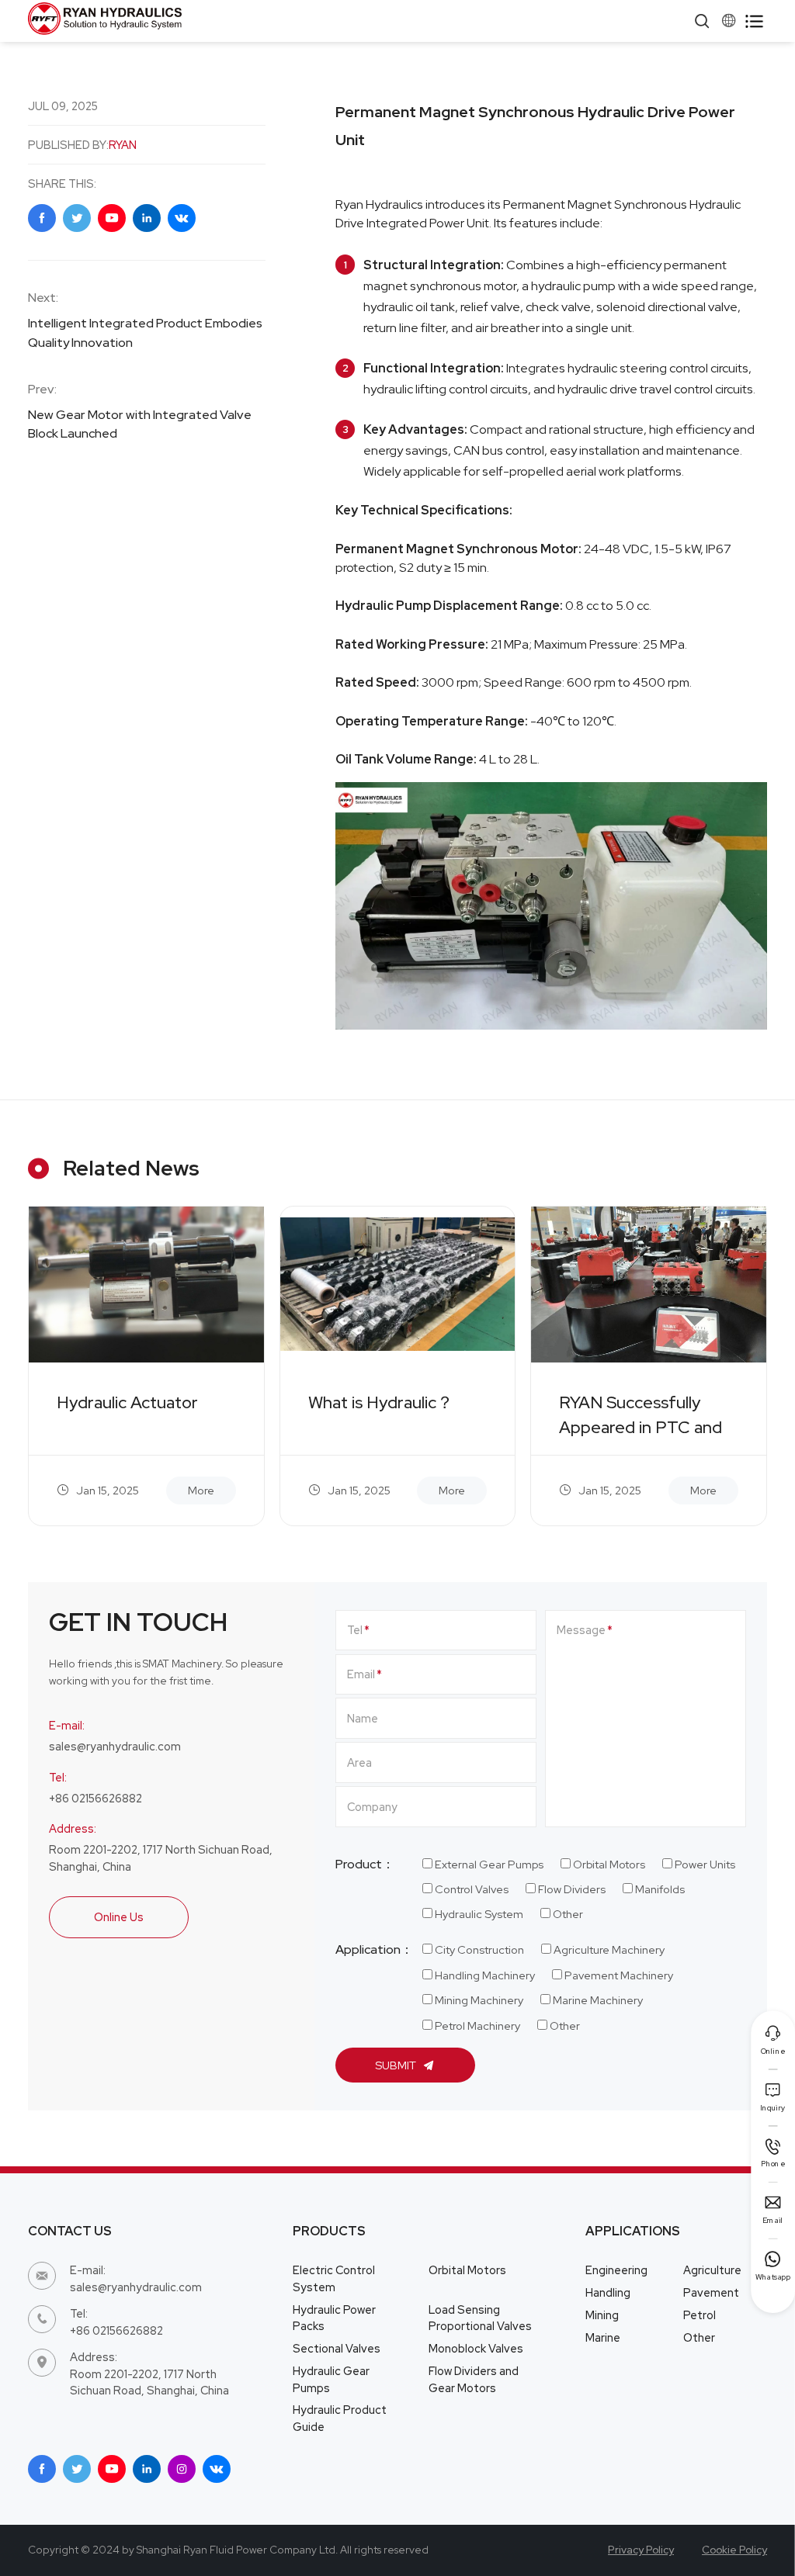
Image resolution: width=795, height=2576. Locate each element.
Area (359, 1762)
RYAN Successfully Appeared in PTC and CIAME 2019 (641, 1416)
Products (329, 2231)
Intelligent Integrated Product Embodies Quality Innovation (145, 332)
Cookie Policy (734, 2550)
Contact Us (70, 2231)
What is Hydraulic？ (381, 1402)
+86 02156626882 (95, 1798)
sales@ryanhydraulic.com (115, 1746)
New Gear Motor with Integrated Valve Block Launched (140, 424)
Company (372, 1807)
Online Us (119, 1917)
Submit (397, 2065)
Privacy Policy (641, 2550)
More (201, 1490)
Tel (355, 1630)
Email (361, 1674)
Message (581, 1630)
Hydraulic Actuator (127, 1402)
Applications (633, 2231)
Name (363, 1718)
